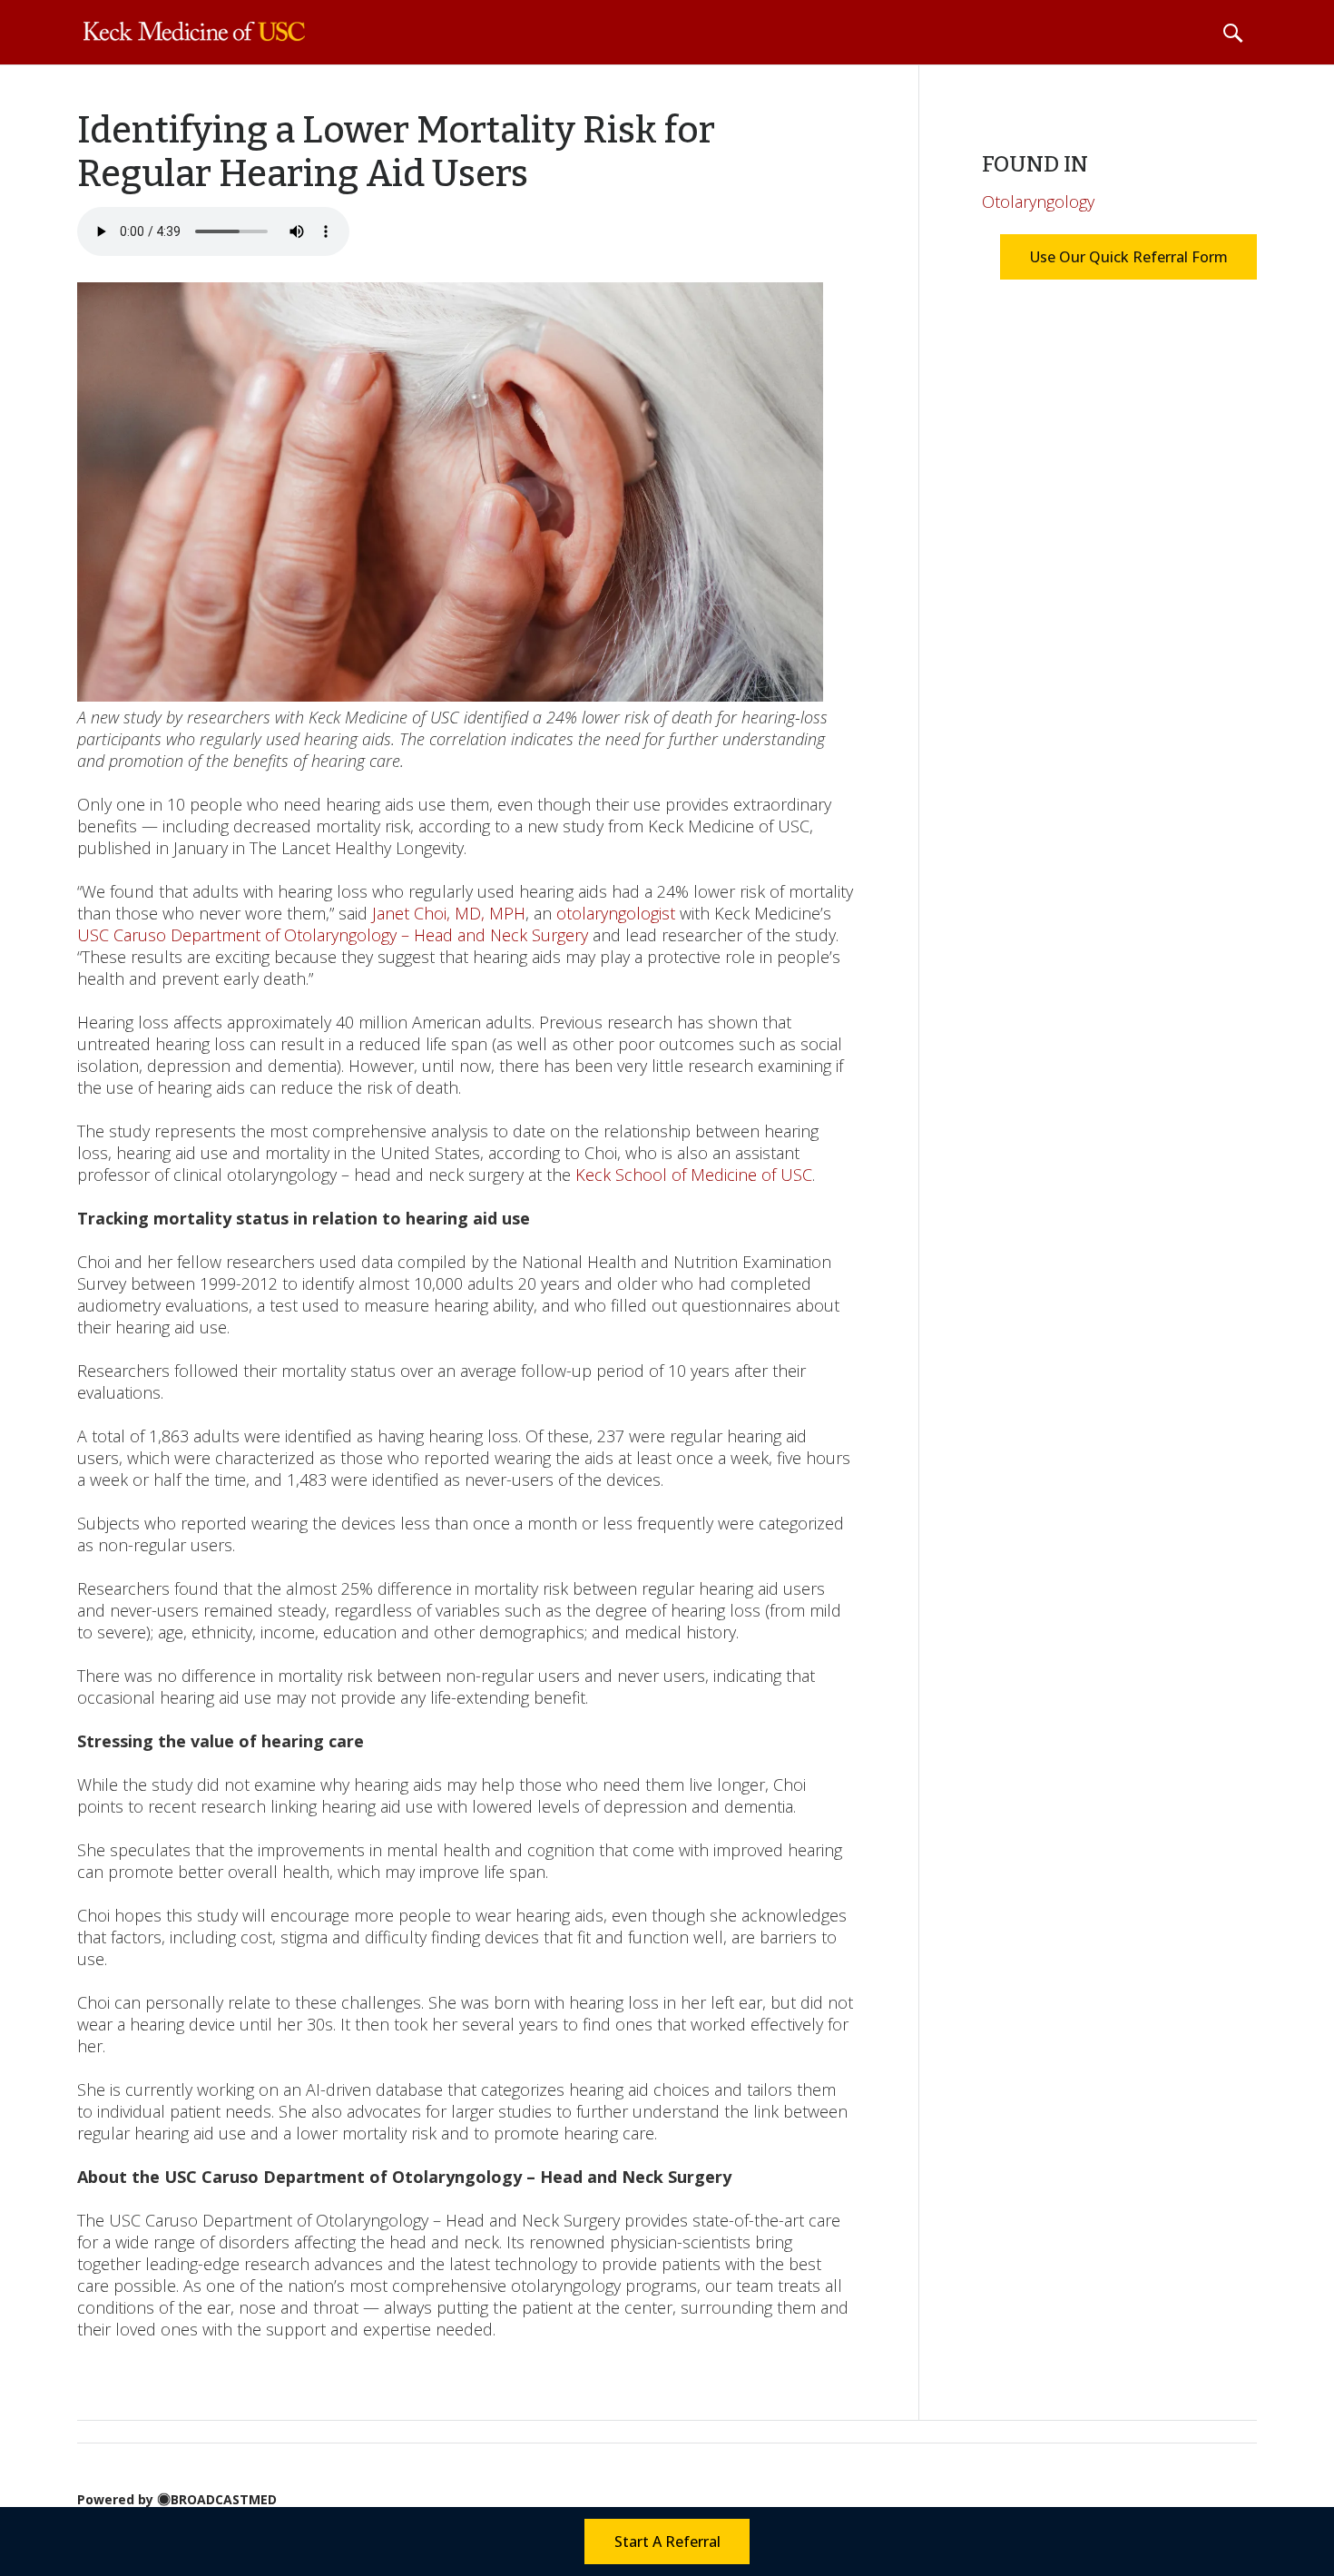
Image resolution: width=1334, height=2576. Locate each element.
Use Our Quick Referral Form (1128, 257)
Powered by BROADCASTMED (177, 2499)
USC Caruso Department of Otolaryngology (239, 935)
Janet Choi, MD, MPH (449, 913)
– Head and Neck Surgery (495, 935)
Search (1232, 33)
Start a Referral (667, 2542)
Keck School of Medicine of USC (694, 1175)
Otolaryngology (1038, 202)
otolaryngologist (616, 913)
